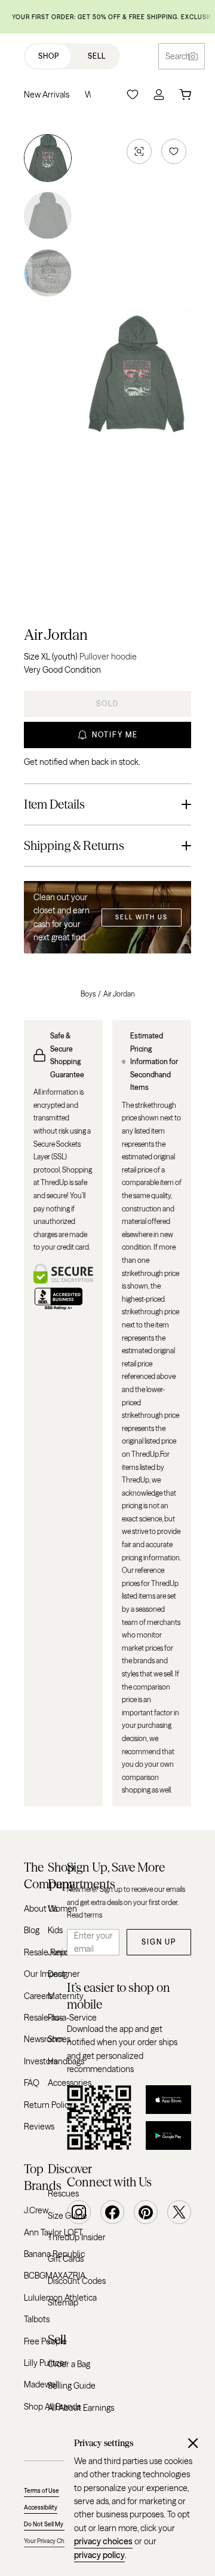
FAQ (32, 2083)
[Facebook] (112, 2212)
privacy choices (103, 2541)
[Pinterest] (146, 2212)
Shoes (59, 2039)
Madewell (42, 2384)
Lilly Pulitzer (46, 2363)
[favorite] (174, 151)
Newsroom (44, 2039)
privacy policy (99, 2555)
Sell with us (142, 917)
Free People (45, 2341)
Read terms (85, 1915)
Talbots (37, 2319)
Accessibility (41, 2507)
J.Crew (36, 2210)
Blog (32, 1930)
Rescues (63, 2194)
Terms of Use (42, 2491)
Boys (88, 994)
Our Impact (44, 1974)
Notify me (115, 735)
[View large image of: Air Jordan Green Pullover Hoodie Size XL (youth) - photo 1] (48, 160)
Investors (41, 2061)
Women (62, 1909)
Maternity (66, 1996)
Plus (55, 2018)
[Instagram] (79, 2212)
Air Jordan (56, 635)
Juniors (61, 1952)
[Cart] (185, 95)
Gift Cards (66, 2259)
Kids (55, 1930)
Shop (49, 56)
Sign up (159, 1942)
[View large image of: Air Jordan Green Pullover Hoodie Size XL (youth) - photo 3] (48, 271)
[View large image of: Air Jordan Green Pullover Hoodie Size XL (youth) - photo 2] (48, 215)
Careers (38, 1996)
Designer (64, 1974)
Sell (97, 56)
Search (178, 56)
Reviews (39, 2127)
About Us (41, 1909)
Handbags (66, 2061)
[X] (179, 2212)
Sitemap (63, 2302)
